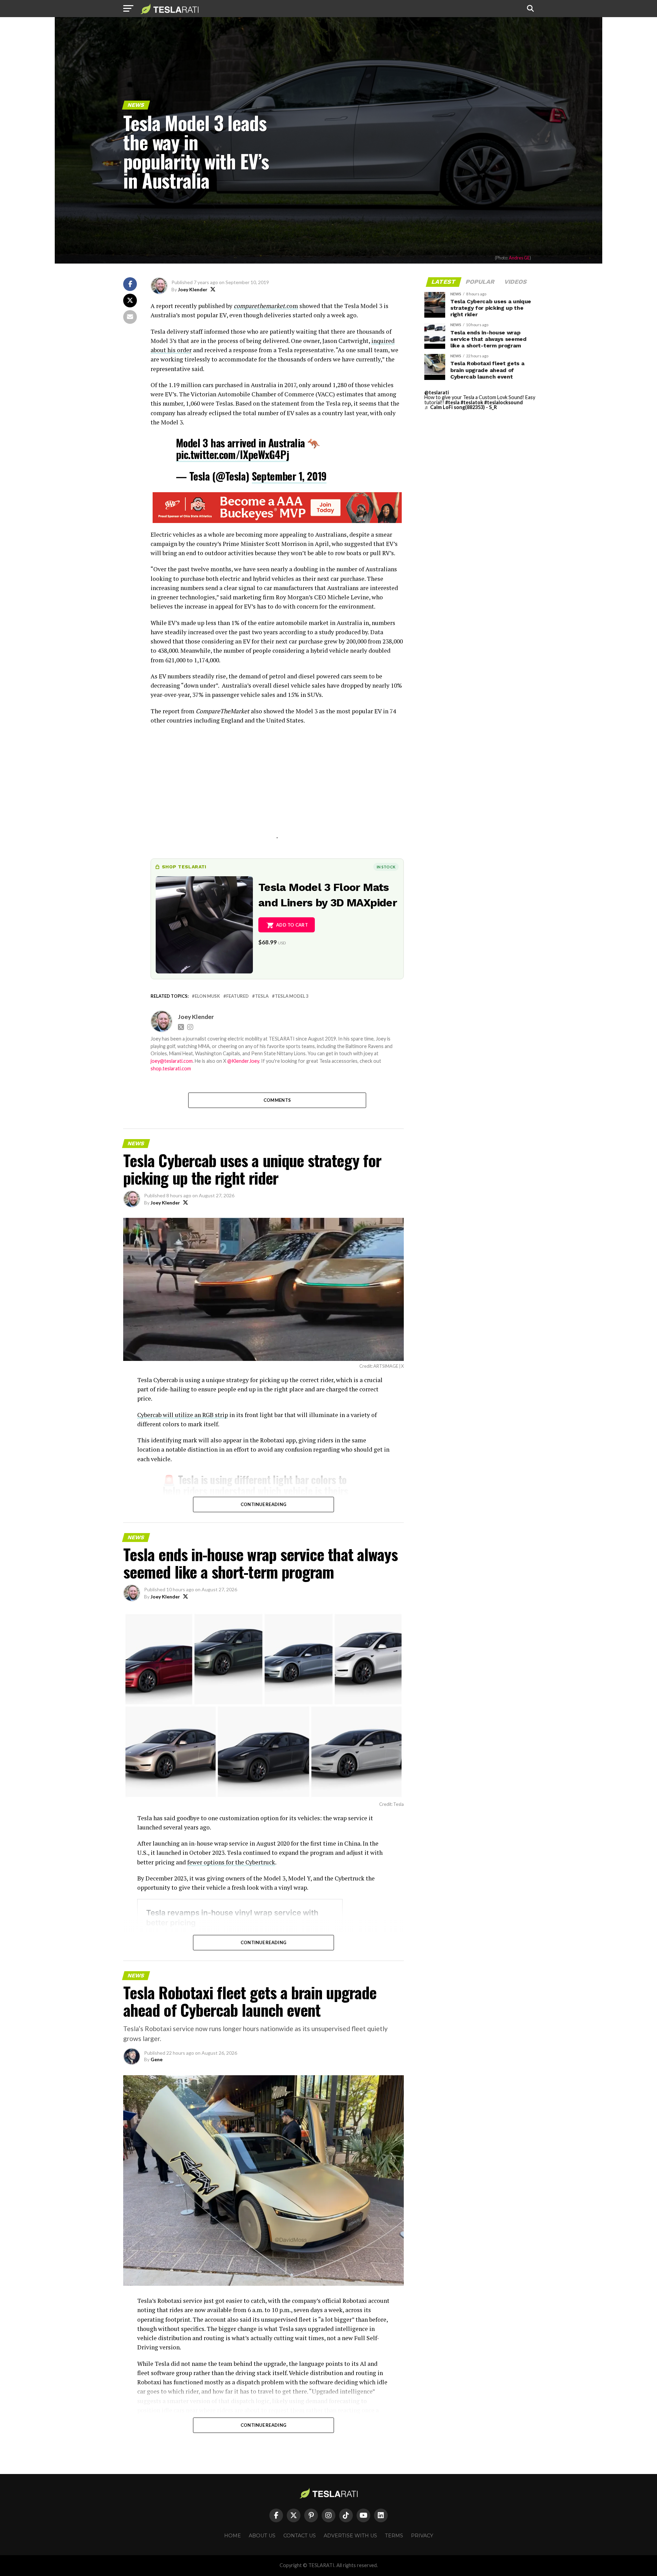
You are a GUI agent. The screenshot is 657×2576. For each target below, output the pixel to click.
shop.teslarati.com (171, 1068)
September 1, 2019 (289, 476)
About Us (262, 2536)
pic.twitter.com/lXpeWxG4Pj (232, 454)
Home (233, 2536)
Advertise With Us (350, 2536)
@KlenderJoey (243, 1061)
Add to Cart (292, 925)
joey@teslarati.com (172, 1061)
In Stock (386, 867)
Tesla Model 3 (292, 996)
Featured (237, 996)
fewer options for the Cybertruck (231, 1862)
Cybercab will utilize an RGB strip (183, 1415)
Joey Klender (193, 289)
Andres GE (519, 258)
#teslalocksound (504, 402)
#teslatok (472, 402)
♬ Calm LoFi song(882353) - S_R (461, 407)
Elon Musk (207, 996)
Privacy (422, 2536)
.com (266, 306)
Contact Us (300, 2536)
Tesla (262, 996)
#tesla (452, 402)
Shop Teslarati (184, 867)
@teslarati (437, 392)
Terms (394, 2536)
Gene (157, 2059)
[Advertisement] (277, 790)
